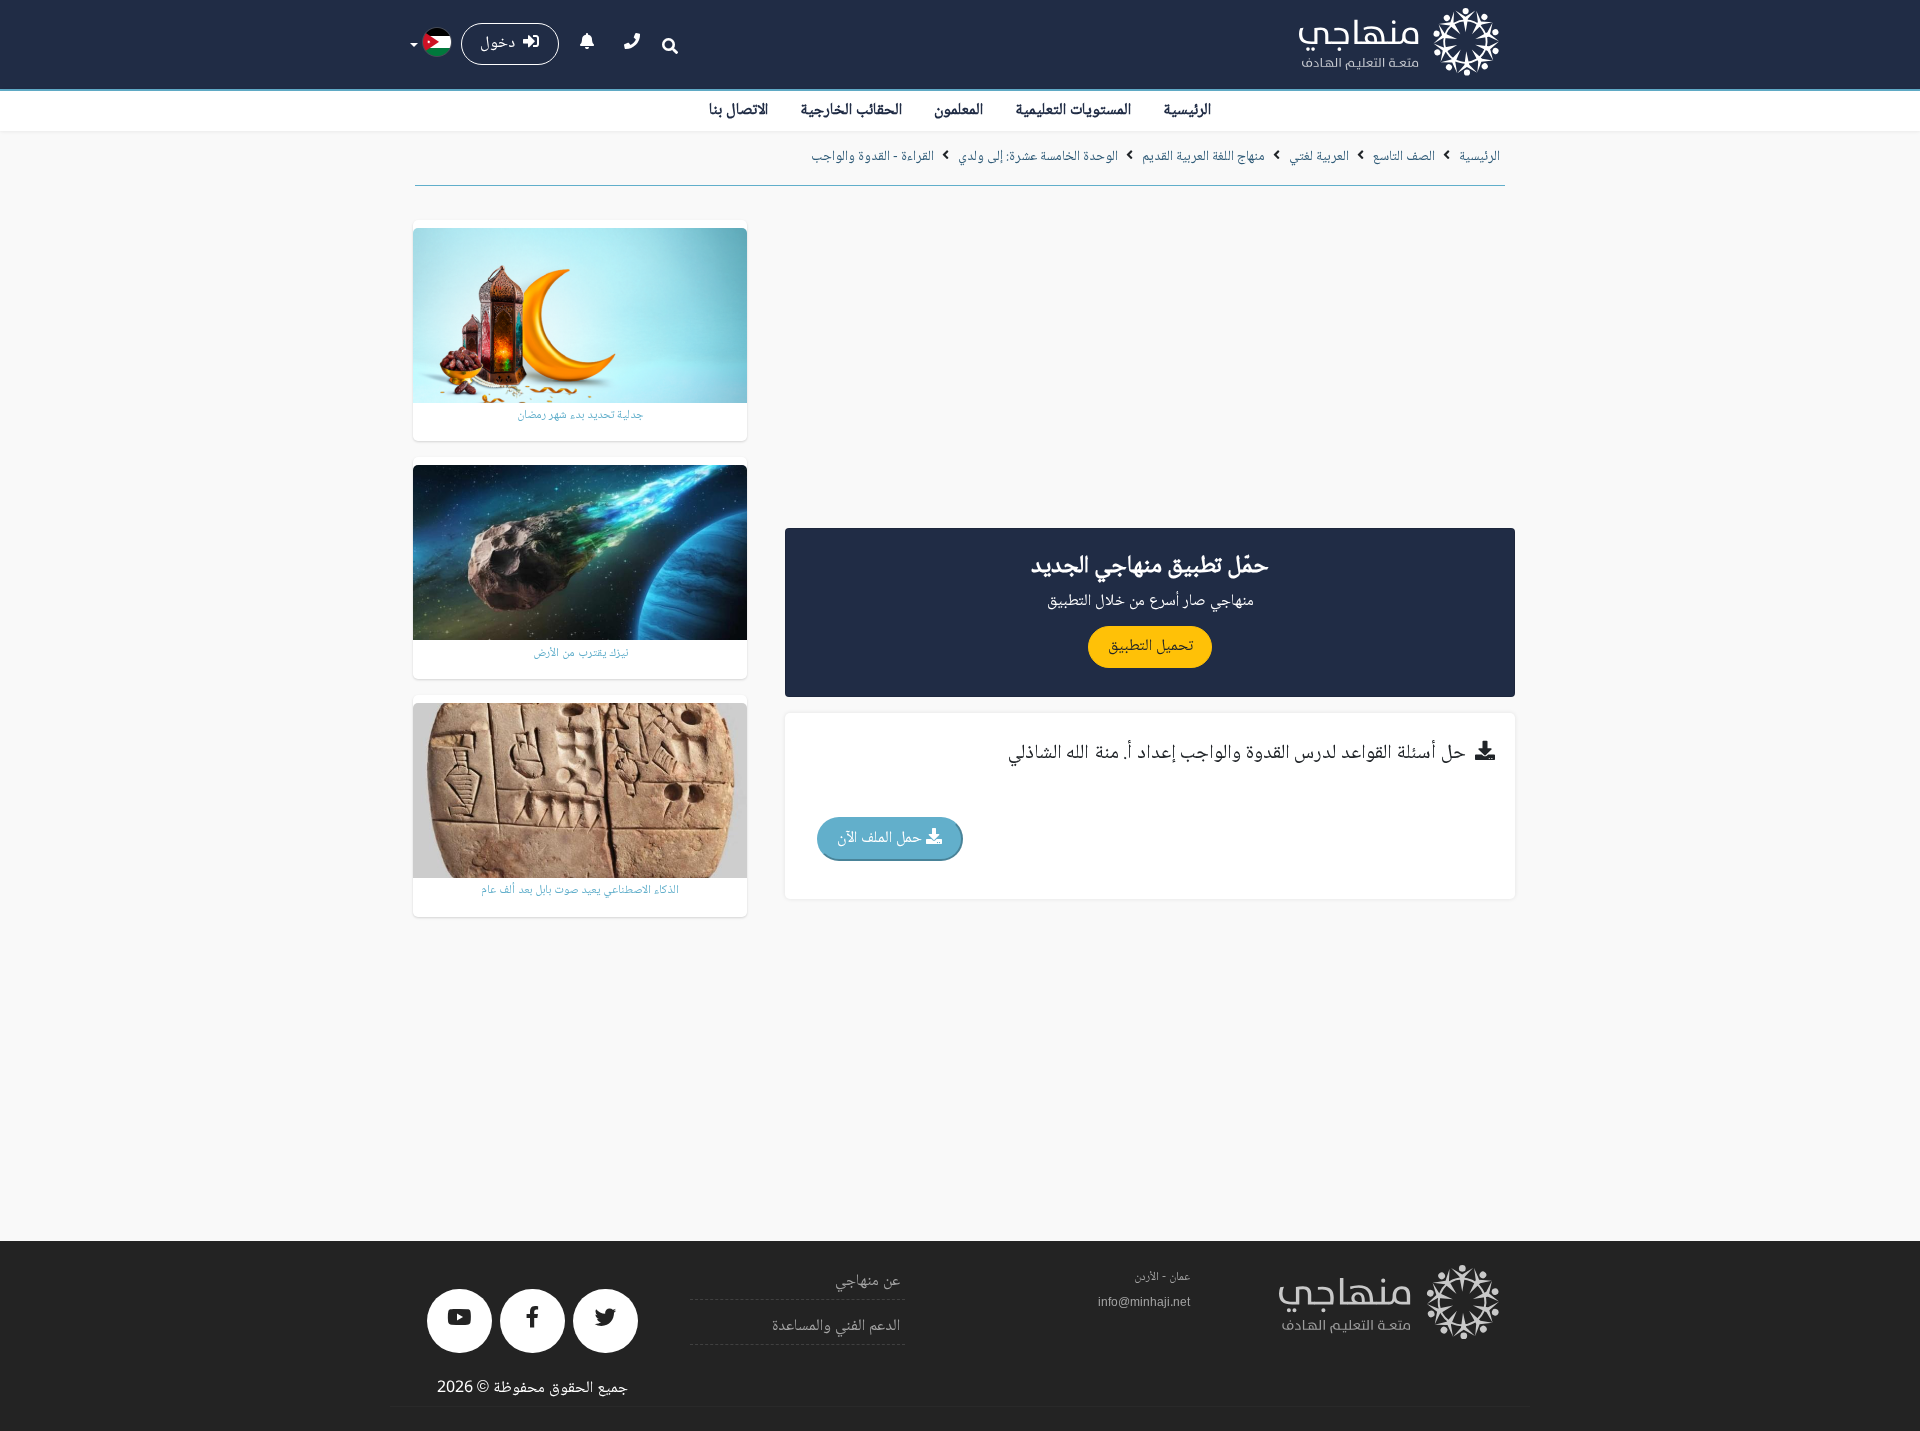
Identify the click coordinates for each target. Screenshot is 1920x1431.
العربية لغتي (1319, 157)
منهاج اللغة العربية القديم (1203, 157)
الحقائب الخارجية (851, 110)
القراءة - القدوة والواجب (872, 157)
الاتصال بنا (738, 110)
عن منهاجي (867, 1281)
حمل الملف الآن (881, 838)
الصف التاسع (1404, 157)
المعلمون (958, 110)
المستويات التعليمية (1073, 110)
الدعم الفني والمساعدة (836, 1326)
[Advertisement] (1150, 364)
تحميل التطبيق (1150, 646)
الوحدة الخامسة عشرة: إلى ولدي (1036, 157)
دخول (501, 43)
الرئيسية (1187, 110)
